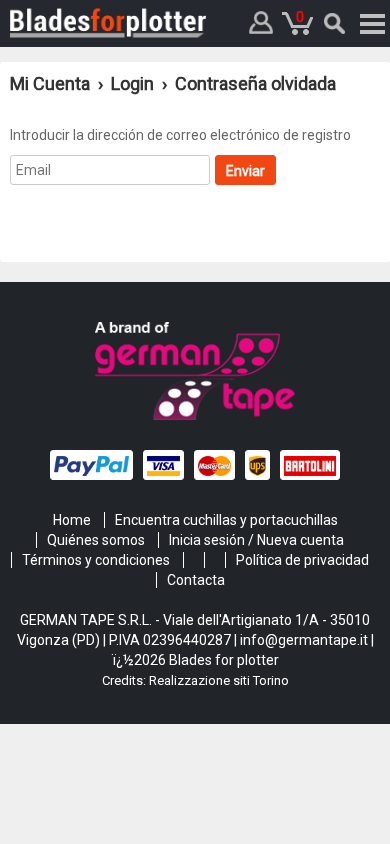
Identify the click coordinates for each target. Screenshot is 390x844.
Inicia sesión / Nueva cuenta (256, 540)
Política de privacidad (302, 560)
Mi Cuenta (52, 83)
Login (132, 83)
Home (72, 520)
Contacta (196, 580)
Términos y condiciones (96, 560)
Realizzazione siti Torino (219, 680)
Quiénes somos (96, 540)
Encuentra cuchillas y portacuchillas (226, 520)
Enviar (245, 171)
